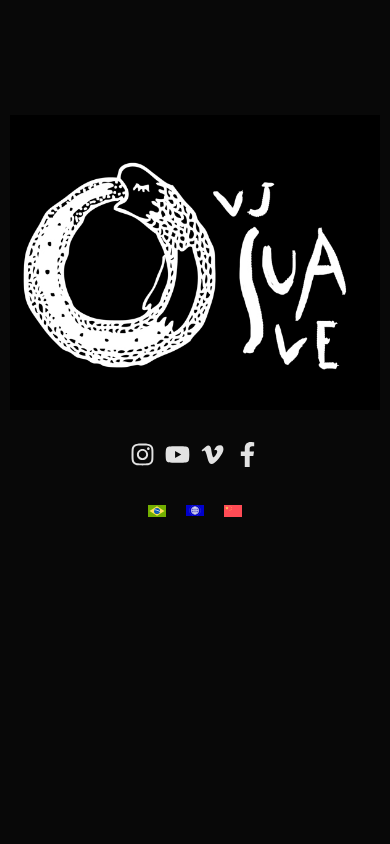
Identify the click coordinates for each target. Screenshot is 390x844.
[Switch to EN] (195, 510)
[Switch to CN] (233, 510)
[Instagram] (143, 455)
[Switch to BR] (157, 510)
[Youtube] (178, 455)
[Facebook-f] (248, 455)
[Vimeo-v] (213, 455)
